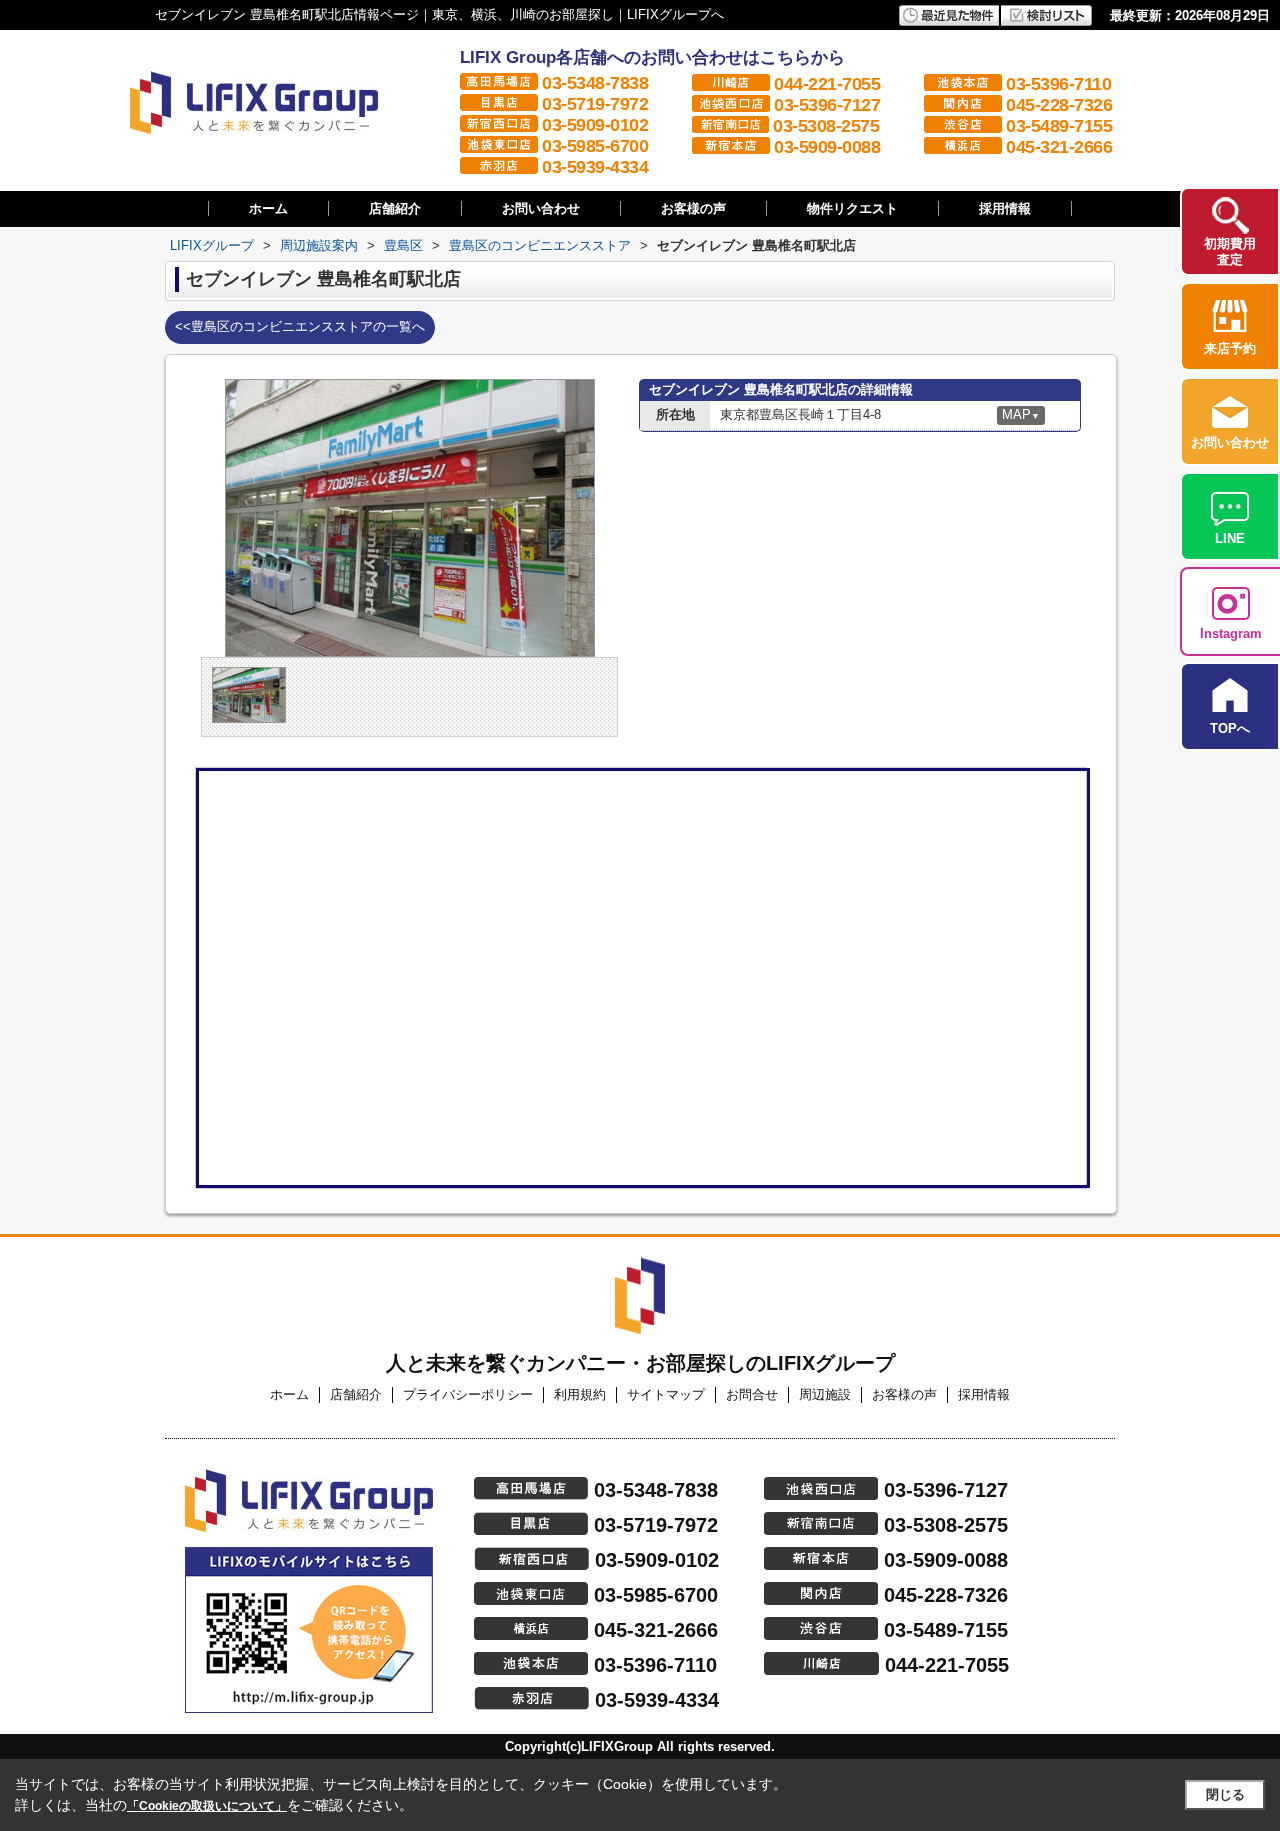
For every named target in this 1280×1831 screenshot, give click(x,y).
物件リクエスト (852, 208)
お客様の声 (693, 208)
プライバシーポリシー (468, 1394)
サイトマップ (666, 1394)
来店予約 (1230, 348)
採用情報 (1005, 208)
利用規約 (580, 1394)
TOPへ (1230, 728)
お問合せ (752, 1394)
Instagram (1231, 633)
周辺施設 (825, 1394)
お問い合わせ (541, 208)
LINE (1230, 538)
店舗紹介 (395, 208)
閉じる (1225, 1794)
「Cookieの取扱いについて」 (207, 1806)
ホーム (268, 208)
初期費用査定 (1230, 251)
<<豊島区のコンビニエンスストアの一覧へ (300, 326)
